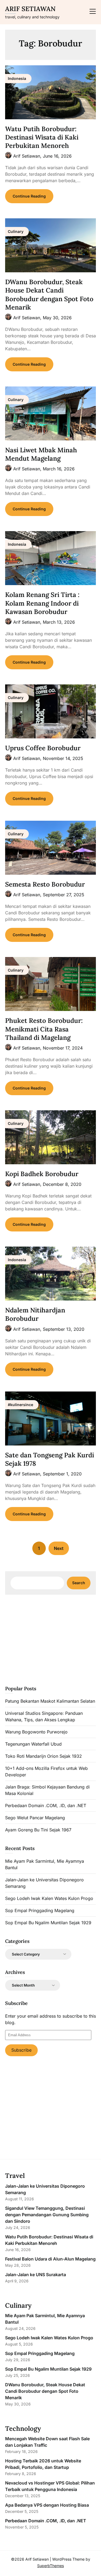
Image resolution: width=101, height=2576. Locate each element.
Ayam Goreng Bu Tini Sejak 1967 (38, 1830)
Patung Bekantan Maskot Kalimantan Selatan (50, 1701)
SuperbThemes (50, 2566)
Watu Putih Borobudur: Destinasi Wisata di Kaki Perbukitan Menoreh (42, 137)
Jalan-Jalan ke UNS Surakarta (36, 2275)
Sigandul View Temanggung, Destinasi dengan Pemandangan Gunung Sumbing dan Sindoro (47, 2215)
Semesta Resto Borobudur (45, 884)
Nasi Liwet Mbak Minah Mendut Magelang (41, 454)
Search (79, 1583)
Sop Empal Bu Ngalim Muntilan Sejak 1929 (48, 1923)
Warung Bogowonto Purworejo (36, 1732)
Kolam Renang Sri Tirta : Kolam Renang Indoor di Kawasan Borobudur (42, 603)
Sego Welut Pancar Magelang (35, 1818)
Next (59, 1548)
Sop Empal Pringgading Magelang (40, 1910)
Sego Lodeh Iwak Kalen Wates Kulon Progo (49, 1898)
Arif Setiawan (30, 9)
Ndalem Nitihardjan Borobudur (35, 1314)
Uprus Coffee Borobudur (43, 748)
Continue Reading (29, 196)
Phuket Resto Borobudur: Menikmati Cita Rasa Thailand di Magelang (44, 1029)
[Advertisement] (51, 1639)
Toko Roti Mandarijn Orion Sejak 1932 (43, 1756)
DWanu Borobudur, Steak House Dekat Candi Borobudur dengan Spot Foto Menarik (49, 295)
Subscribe (21, 2050)
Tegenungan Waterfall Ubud (33, 1744)
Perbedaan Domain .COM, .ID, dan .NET (46, 1805)
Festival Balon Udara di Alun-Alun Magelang (50, 2259)
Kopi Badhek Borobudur (42, 1174)
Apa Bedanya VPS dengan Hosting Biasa (47, 2505)
